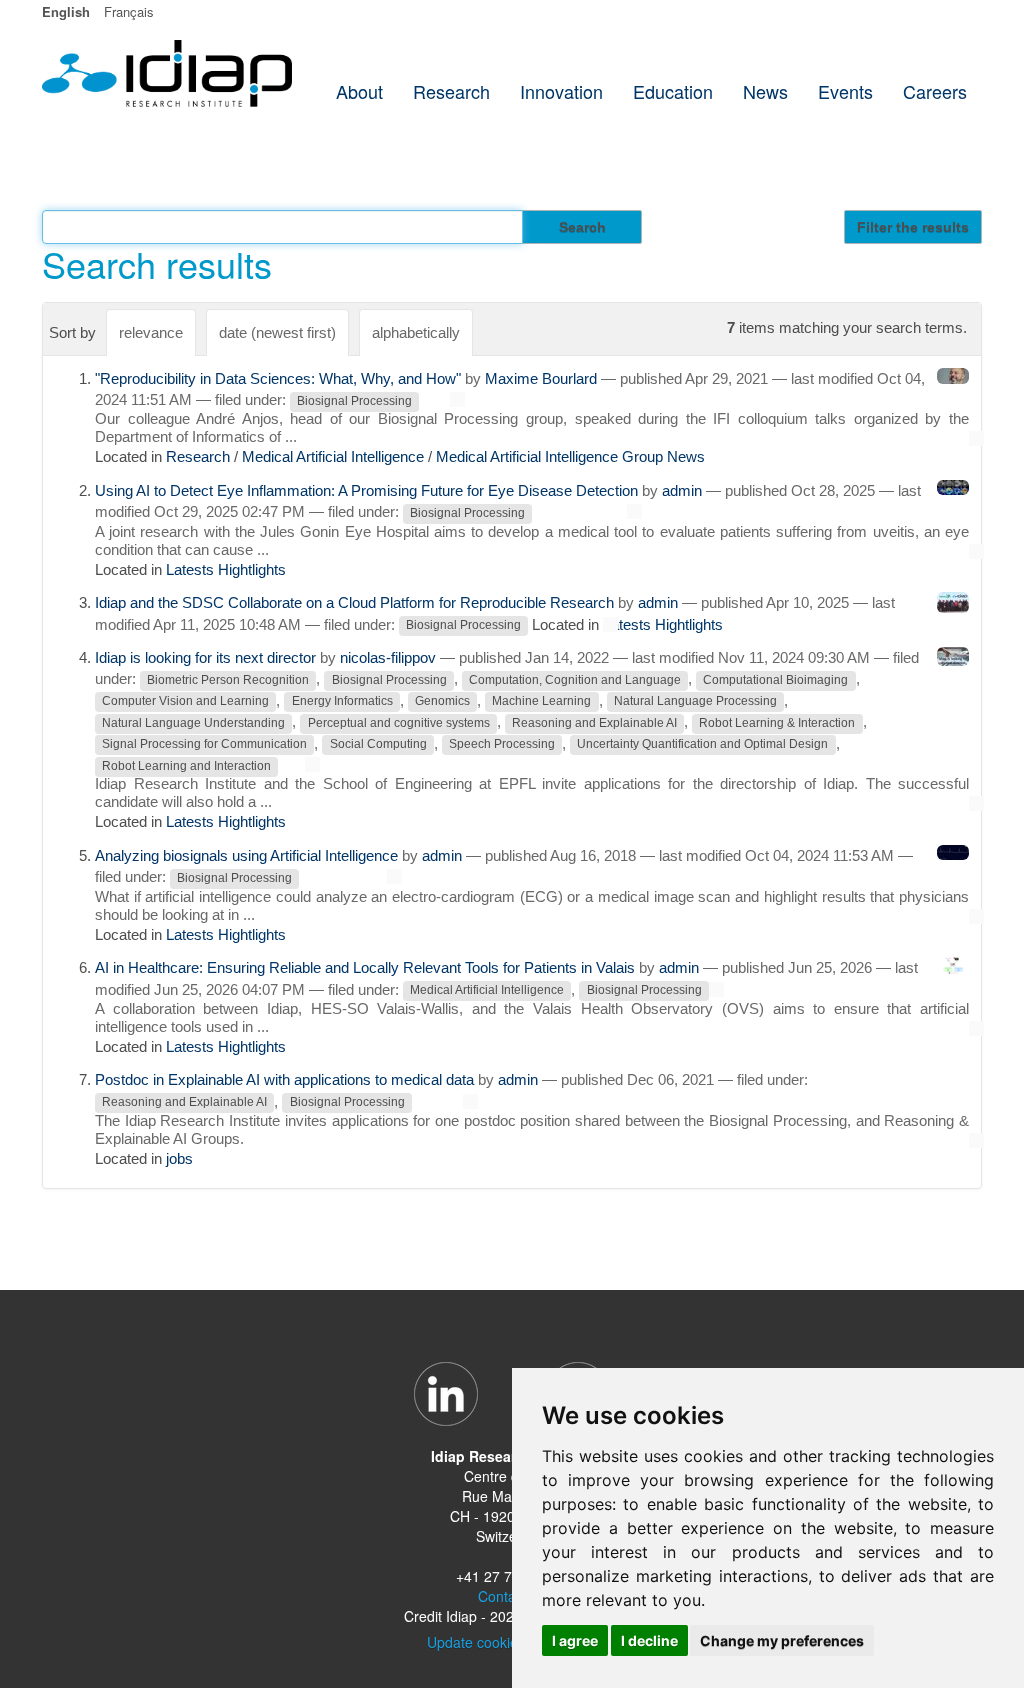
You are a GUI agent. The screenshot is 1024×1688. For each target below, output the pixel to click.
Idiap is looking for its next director (205, 657)
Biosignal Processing (354, 401)
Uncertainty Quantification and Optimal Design (702, 745)
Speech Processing (502, 745)
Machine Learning (541, 702)
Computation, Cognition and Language (575, 680)
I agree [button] (575, 1640)
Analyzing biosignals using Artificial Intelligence (246, 855)
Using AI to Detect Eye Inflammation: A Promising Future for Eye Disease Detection (366, 490)
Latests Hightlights (226, 569)
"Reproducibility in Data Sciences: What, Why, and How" (278, 378)
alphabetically (416, 332)
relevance (151, 332)
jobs (179, 1158)
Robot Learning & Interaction (777, 723)
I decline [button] (649, 1640)
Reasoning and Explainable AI (594, 723)
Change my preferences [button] (782, 1640)
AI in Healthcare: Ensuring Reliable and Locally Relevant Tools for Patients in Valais (365, 967)
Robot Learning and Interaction (186, 766)
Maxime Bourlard (541, 378)
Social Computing (378, 745)
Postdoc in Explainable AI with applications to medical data (284, 1079)
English (66, 11)
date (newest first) (277, 332)
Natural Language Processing (695, 702)
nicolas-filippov (388, 657)
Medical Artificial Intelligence (333, 456)
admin (682, 490)
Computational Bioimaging (775, 680)
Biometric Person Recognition (228, 680)
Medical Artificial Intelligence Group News (570, 456)
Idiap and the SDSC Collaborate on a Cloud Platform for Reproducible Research (354, 602)
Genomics (442, 702)
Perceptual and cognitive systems (399, 723)
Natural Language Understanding (193, 723)
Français (129, 11)
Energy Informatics (342, 702)
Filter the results (913, 227)
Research (198, 456)
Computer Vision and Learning (185, 702)
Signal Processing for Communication (204, 745)
